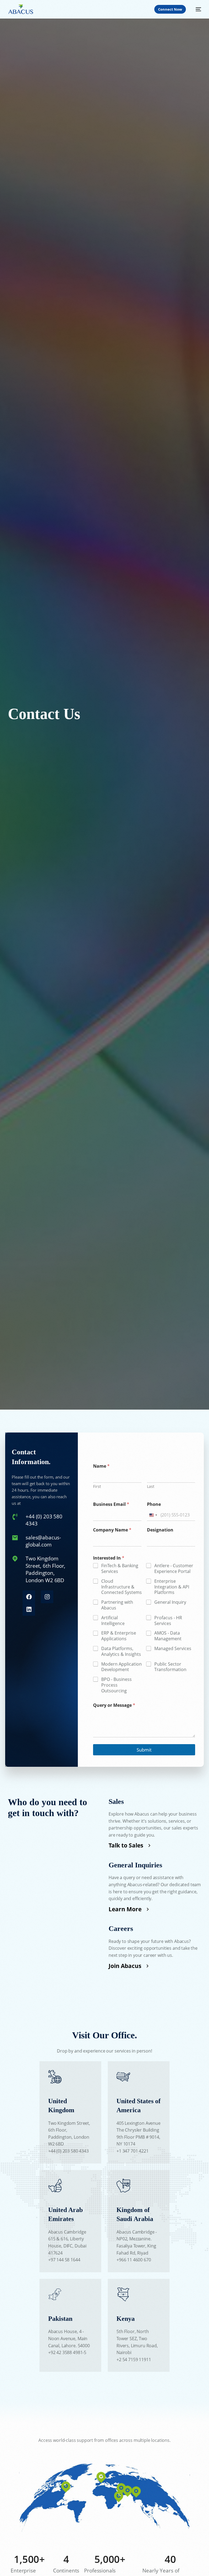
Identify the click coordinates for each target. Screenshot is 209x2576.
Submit (144, 1750)
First (97, 1486)
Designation (160, 1530)
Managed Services (173, 1649)
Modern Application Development (122, 1667)
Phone (154, 1504)
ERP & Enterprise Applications (119, 1636)
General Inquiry (170, 1602)
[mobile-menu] (195, 9)
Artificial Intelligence (113, 1621)
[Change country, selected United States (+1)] (153, 1515)
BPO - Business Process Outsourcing (116, 1685)
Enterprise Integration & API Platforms (172, 1587)
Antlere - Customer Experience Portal (174, 1569)
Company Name (112, 1530)
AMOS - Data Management (168, 1636)
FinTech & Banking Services (120, 1569)
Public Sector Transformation (170, 1667)
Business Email (111, 1504)
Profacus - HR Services (168, 1621)
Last (151, 1486)
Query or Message (114, 1705)
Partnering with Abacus (117, 1605)
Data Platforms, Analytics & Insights (121, 1651)
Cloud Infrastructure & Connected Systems (122, 1587)
